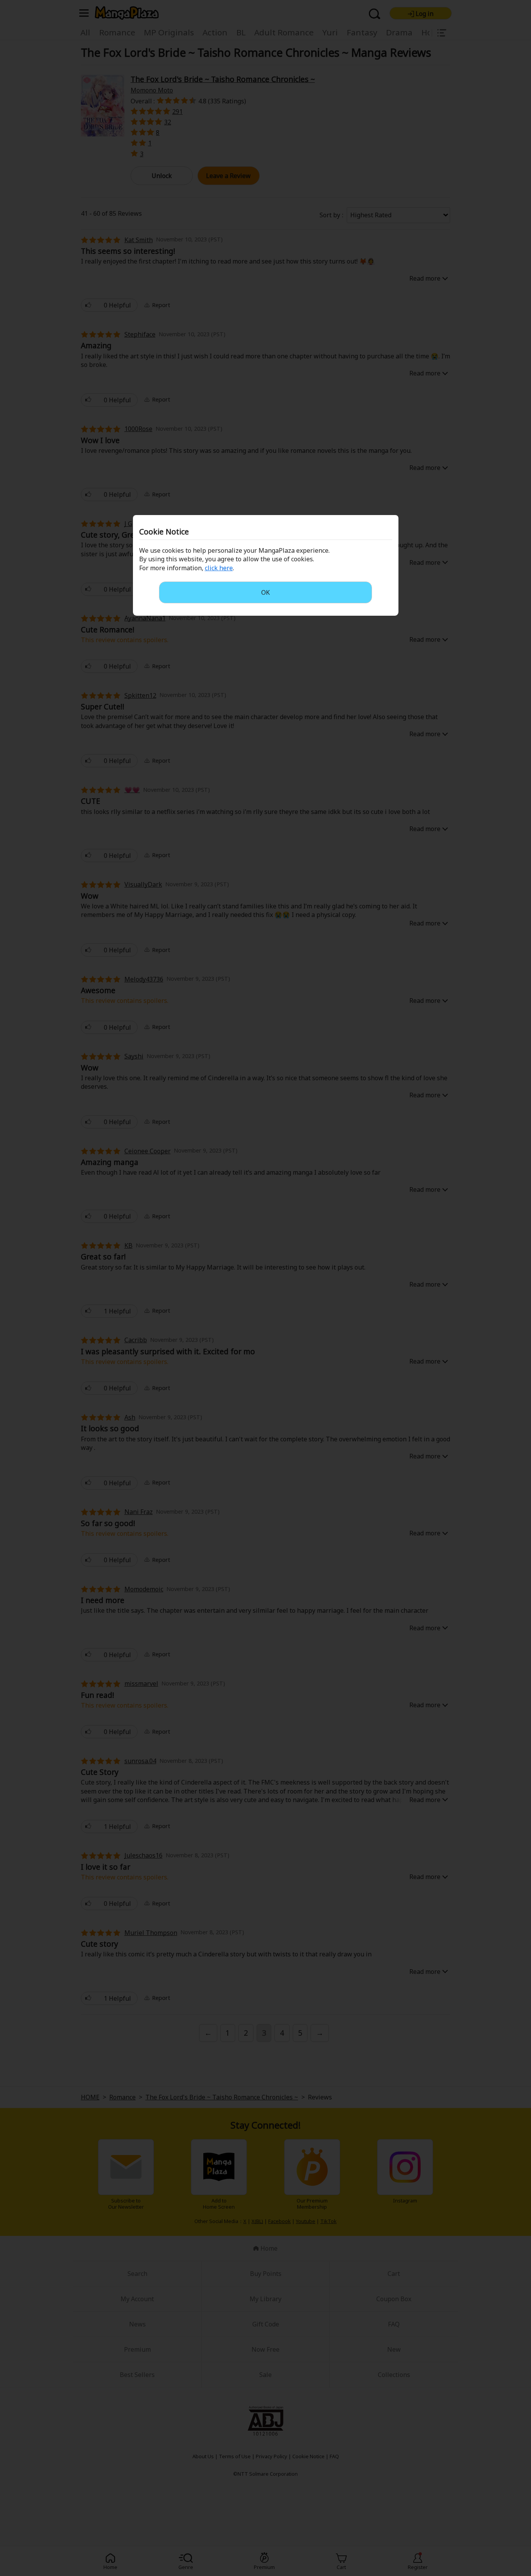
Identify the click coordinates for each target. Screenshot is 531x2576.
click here (219, 568)
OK (265, 592)
